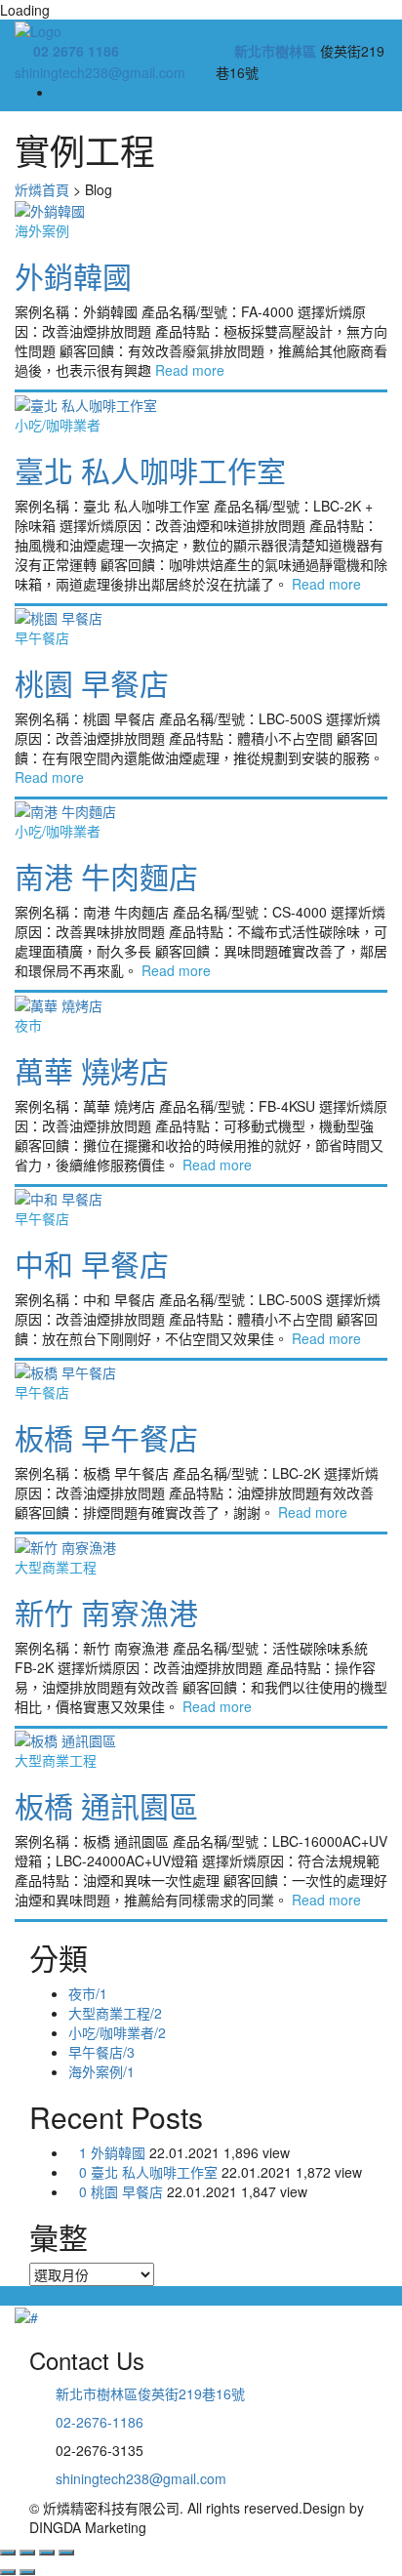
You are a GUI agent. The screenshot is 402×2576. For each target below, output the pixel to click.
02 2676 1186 (76, 51)
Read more (190, 370)
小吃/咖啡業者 (58, 425)
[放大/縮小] (66, 2553)
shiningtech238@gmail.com (100, 72)
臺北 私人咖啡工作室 (150, 470)
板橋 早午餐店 (106, 1437)
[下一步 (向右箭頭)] (27, 2572)
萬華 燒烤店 (92, 1070)
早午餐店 (42, 637)
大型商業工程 (56, 1567)
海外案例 (42, 230)
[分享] (27, 2553)
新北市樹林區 (275, 51)
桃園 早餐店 (92, 683)
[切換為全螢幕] (47, 2553)
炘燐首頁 (42, 189)
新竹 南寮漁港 (106, 1612)
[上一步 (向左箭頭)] (8, 2572)
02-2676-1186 (100, 2422)
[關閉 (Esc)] (8, 2553)
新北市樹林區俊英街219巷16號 (150, 2393)
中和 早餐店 (92, 1264)
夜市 (28, 1025)
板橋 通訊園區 (106, 1805)
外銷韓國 (73, 276)
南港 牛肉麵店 (106, 876)
